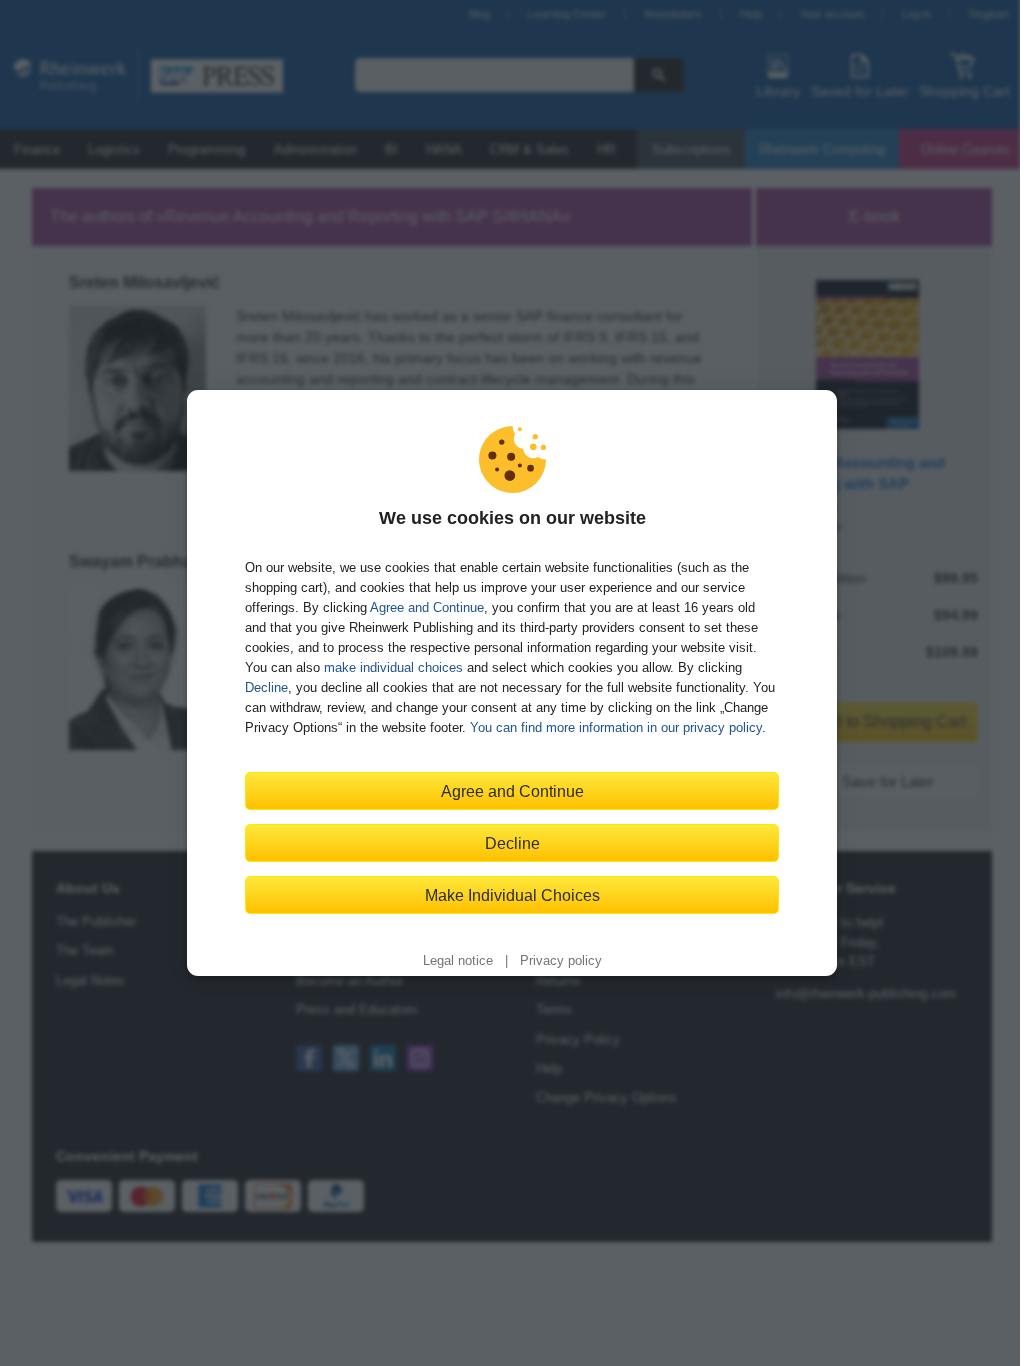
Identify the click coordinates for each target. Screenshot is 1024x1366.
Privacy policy (561, 961)
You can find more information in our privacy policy (616, 727)
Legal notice (458, 961)
